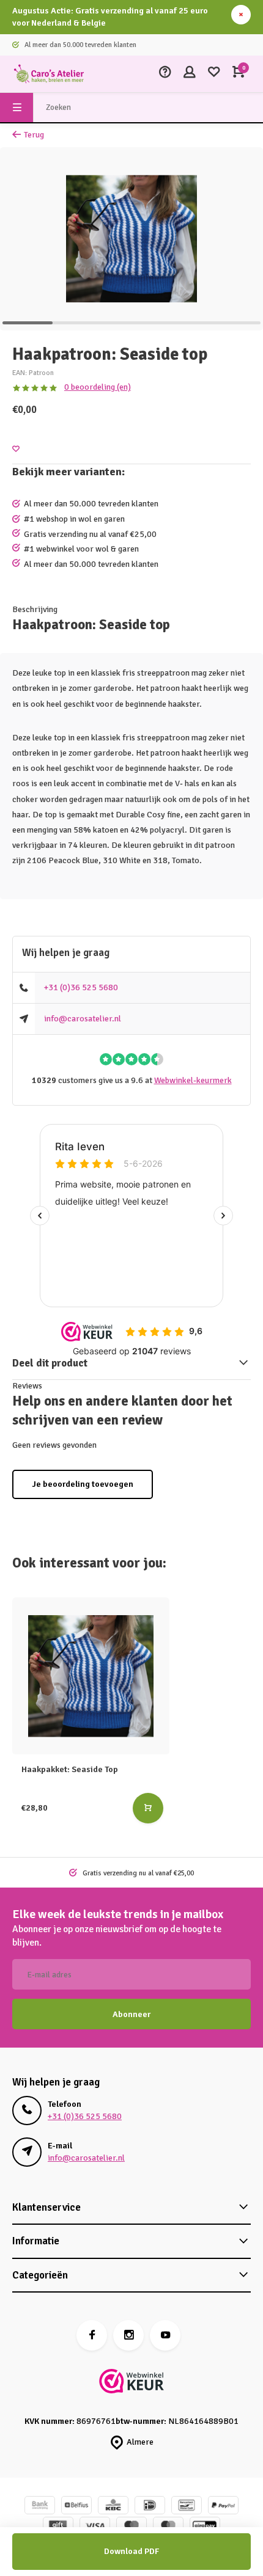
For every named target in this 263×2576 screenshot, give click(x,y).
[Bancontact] (187, 2507)
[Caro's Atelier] (49, 74)
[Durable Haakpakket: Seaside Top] (91, 1676)
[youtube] (165, 2335)
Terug (34, 135)
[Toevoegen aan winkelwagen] (148, 1808)
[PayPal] (223, 2507)
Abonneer (131, 2014)
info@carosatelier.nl (83, 1019)
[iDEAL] (150, 2507)
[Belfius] (76, 2507)
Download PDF (131, 2551)
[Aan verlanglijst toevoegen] (16, 449)
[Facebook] (92, 2335)
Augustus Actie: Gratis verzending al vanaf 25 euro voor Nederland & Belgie (110, 17)
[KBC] (113, 2507)
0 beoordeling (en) (98, 387)
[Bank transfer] (40, 2507)
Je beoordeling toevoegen (83, 1484)
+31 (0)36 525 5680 (81, 987)
